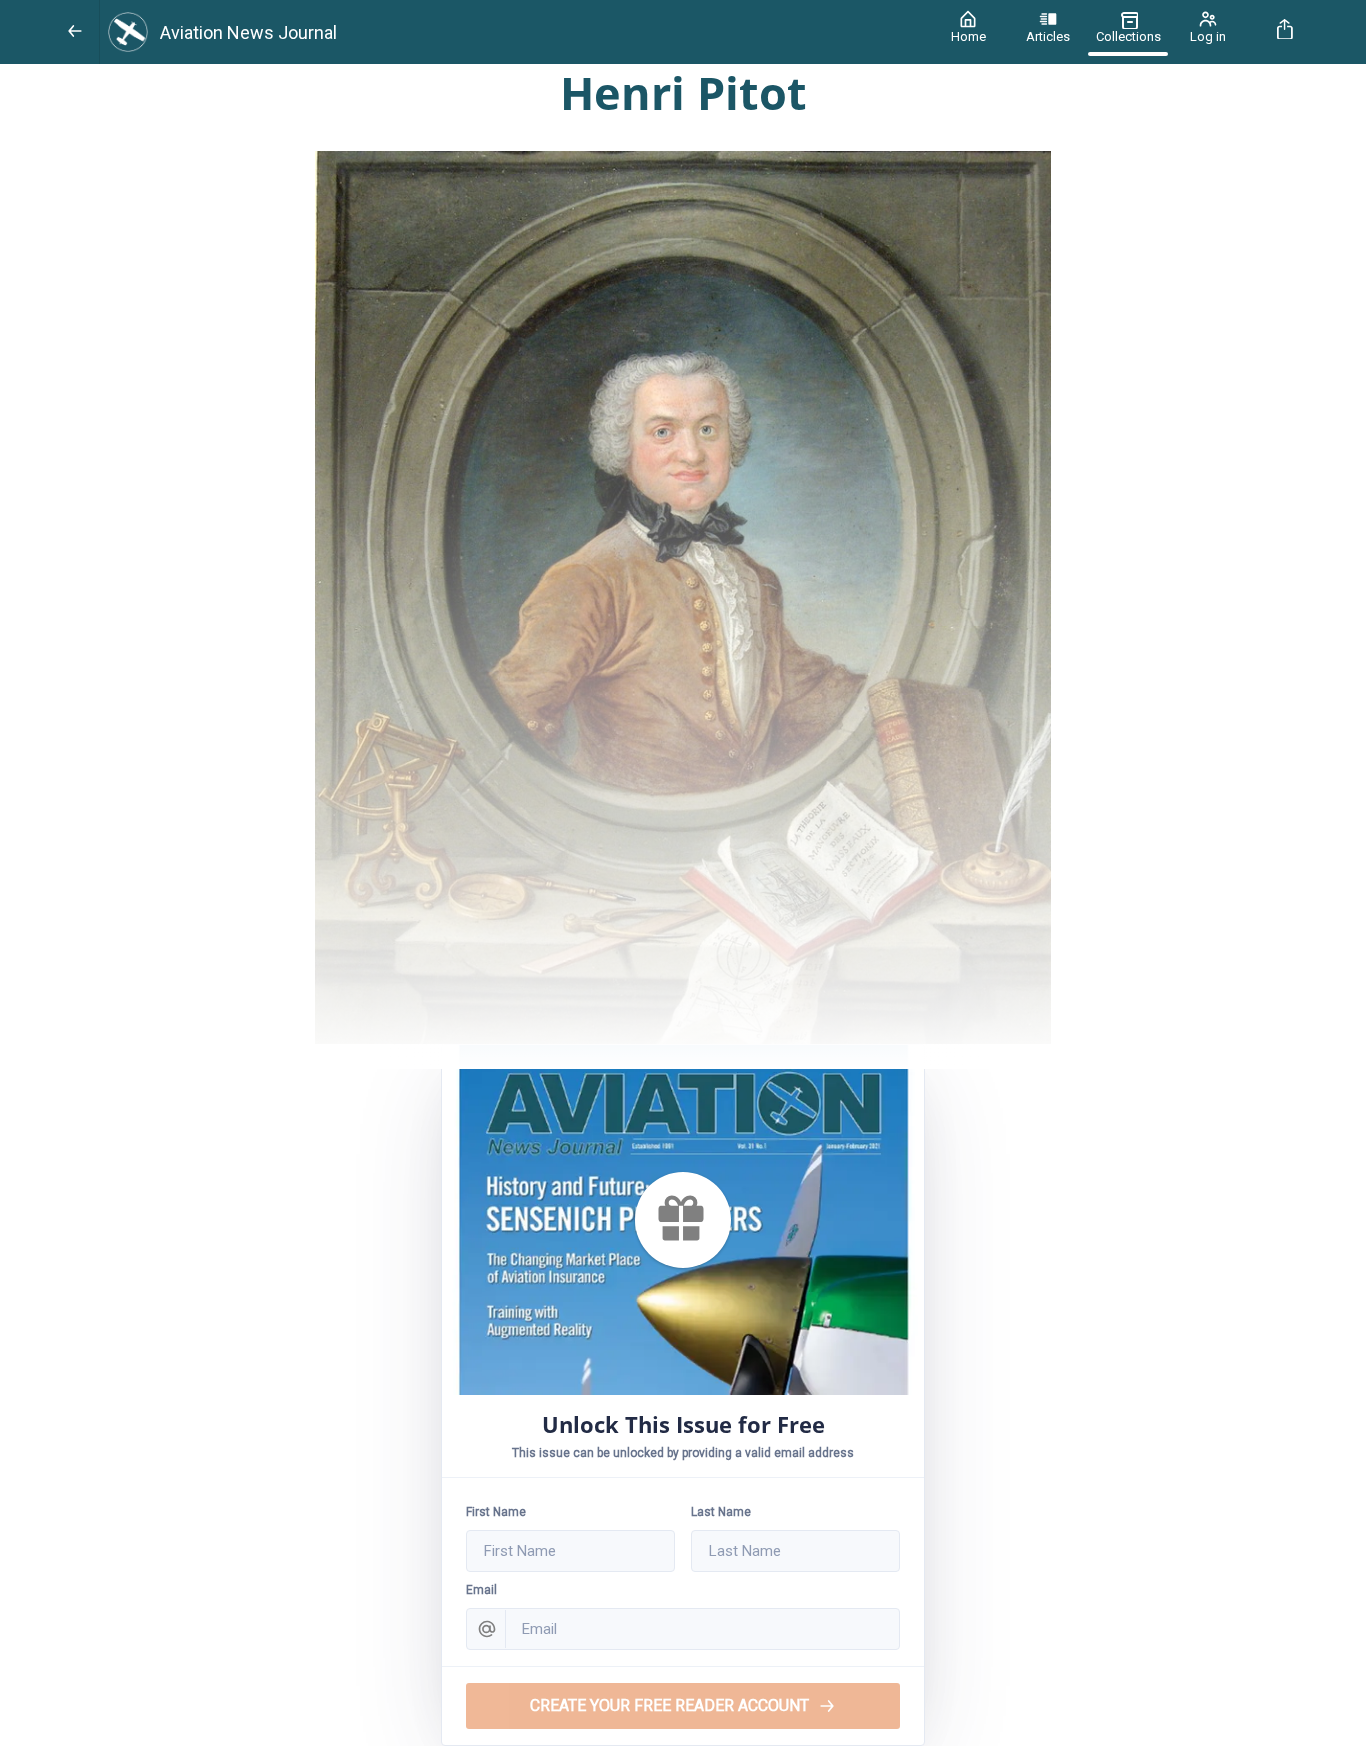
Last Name (721, 1512)
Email (481, 1590)
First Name (496, 1512)
